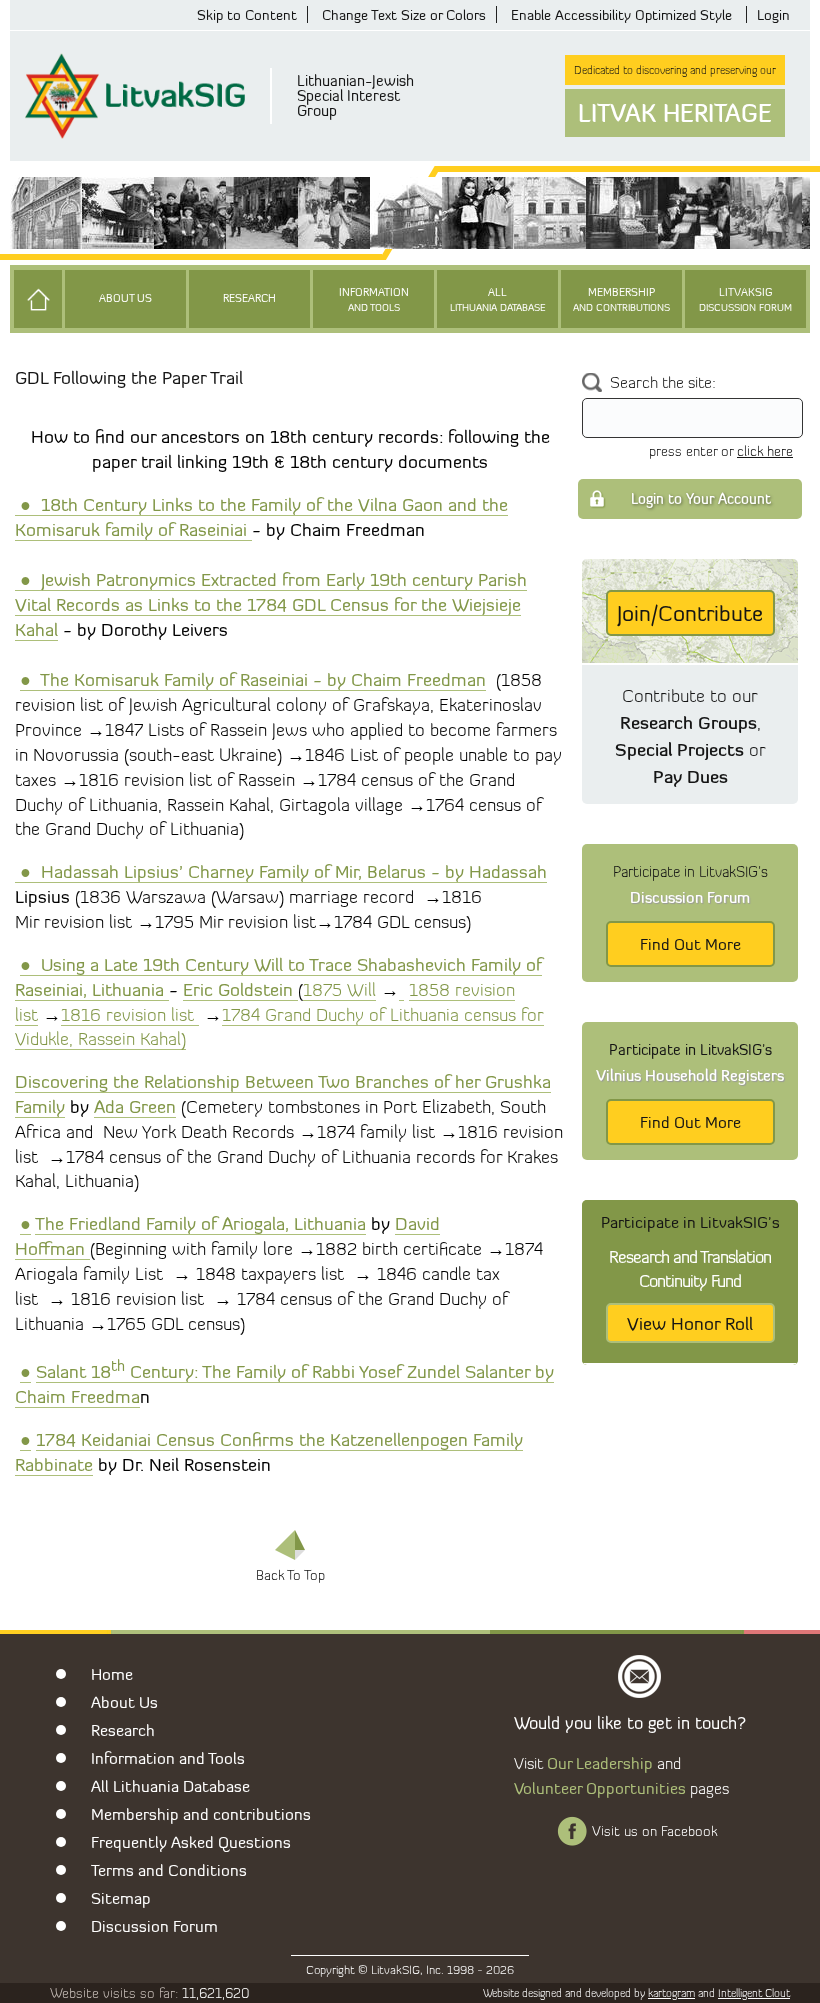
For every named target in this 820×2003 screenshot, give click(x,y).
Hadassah (508, 871)
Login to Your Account (701, 498)
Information (374, 299)
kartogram (671, 1993)
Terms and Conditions (169, 1870)
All (498, 299)
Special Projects (679, 749)
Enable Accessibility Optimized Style (621, 14)
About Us (125, 298)
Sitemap (121, 1898)
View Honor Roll (690, 1323)
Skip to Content (247, 14)
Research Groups (688, 722)
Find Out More (690, 944)
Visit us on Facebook (654, 1831)
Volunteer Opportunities (600, 1788)
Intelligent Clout (754, 1993)
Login (773, 14)
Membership (621, 299)
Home (112, 1674)
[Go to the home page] (38, 299)
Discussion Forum (154, 1926)
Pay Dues (690, 776)
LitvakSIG (745, 299)
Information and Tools (168, 1758)
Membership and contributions (201, 1814)
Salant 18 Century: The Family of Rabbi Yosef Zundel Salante (280, 1371)
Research (249, 298)
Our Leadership (600, 1763)
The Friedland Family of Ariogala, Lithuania (200, 1223)
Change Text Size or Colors (404, 14)
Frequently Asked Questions (191, 1842)
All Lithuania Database (170, 1786)
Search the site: (663, 382)
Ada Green (135, 1106)
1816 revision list (130, 1014)
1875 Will (339, 989)
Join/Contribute (690, 613)
